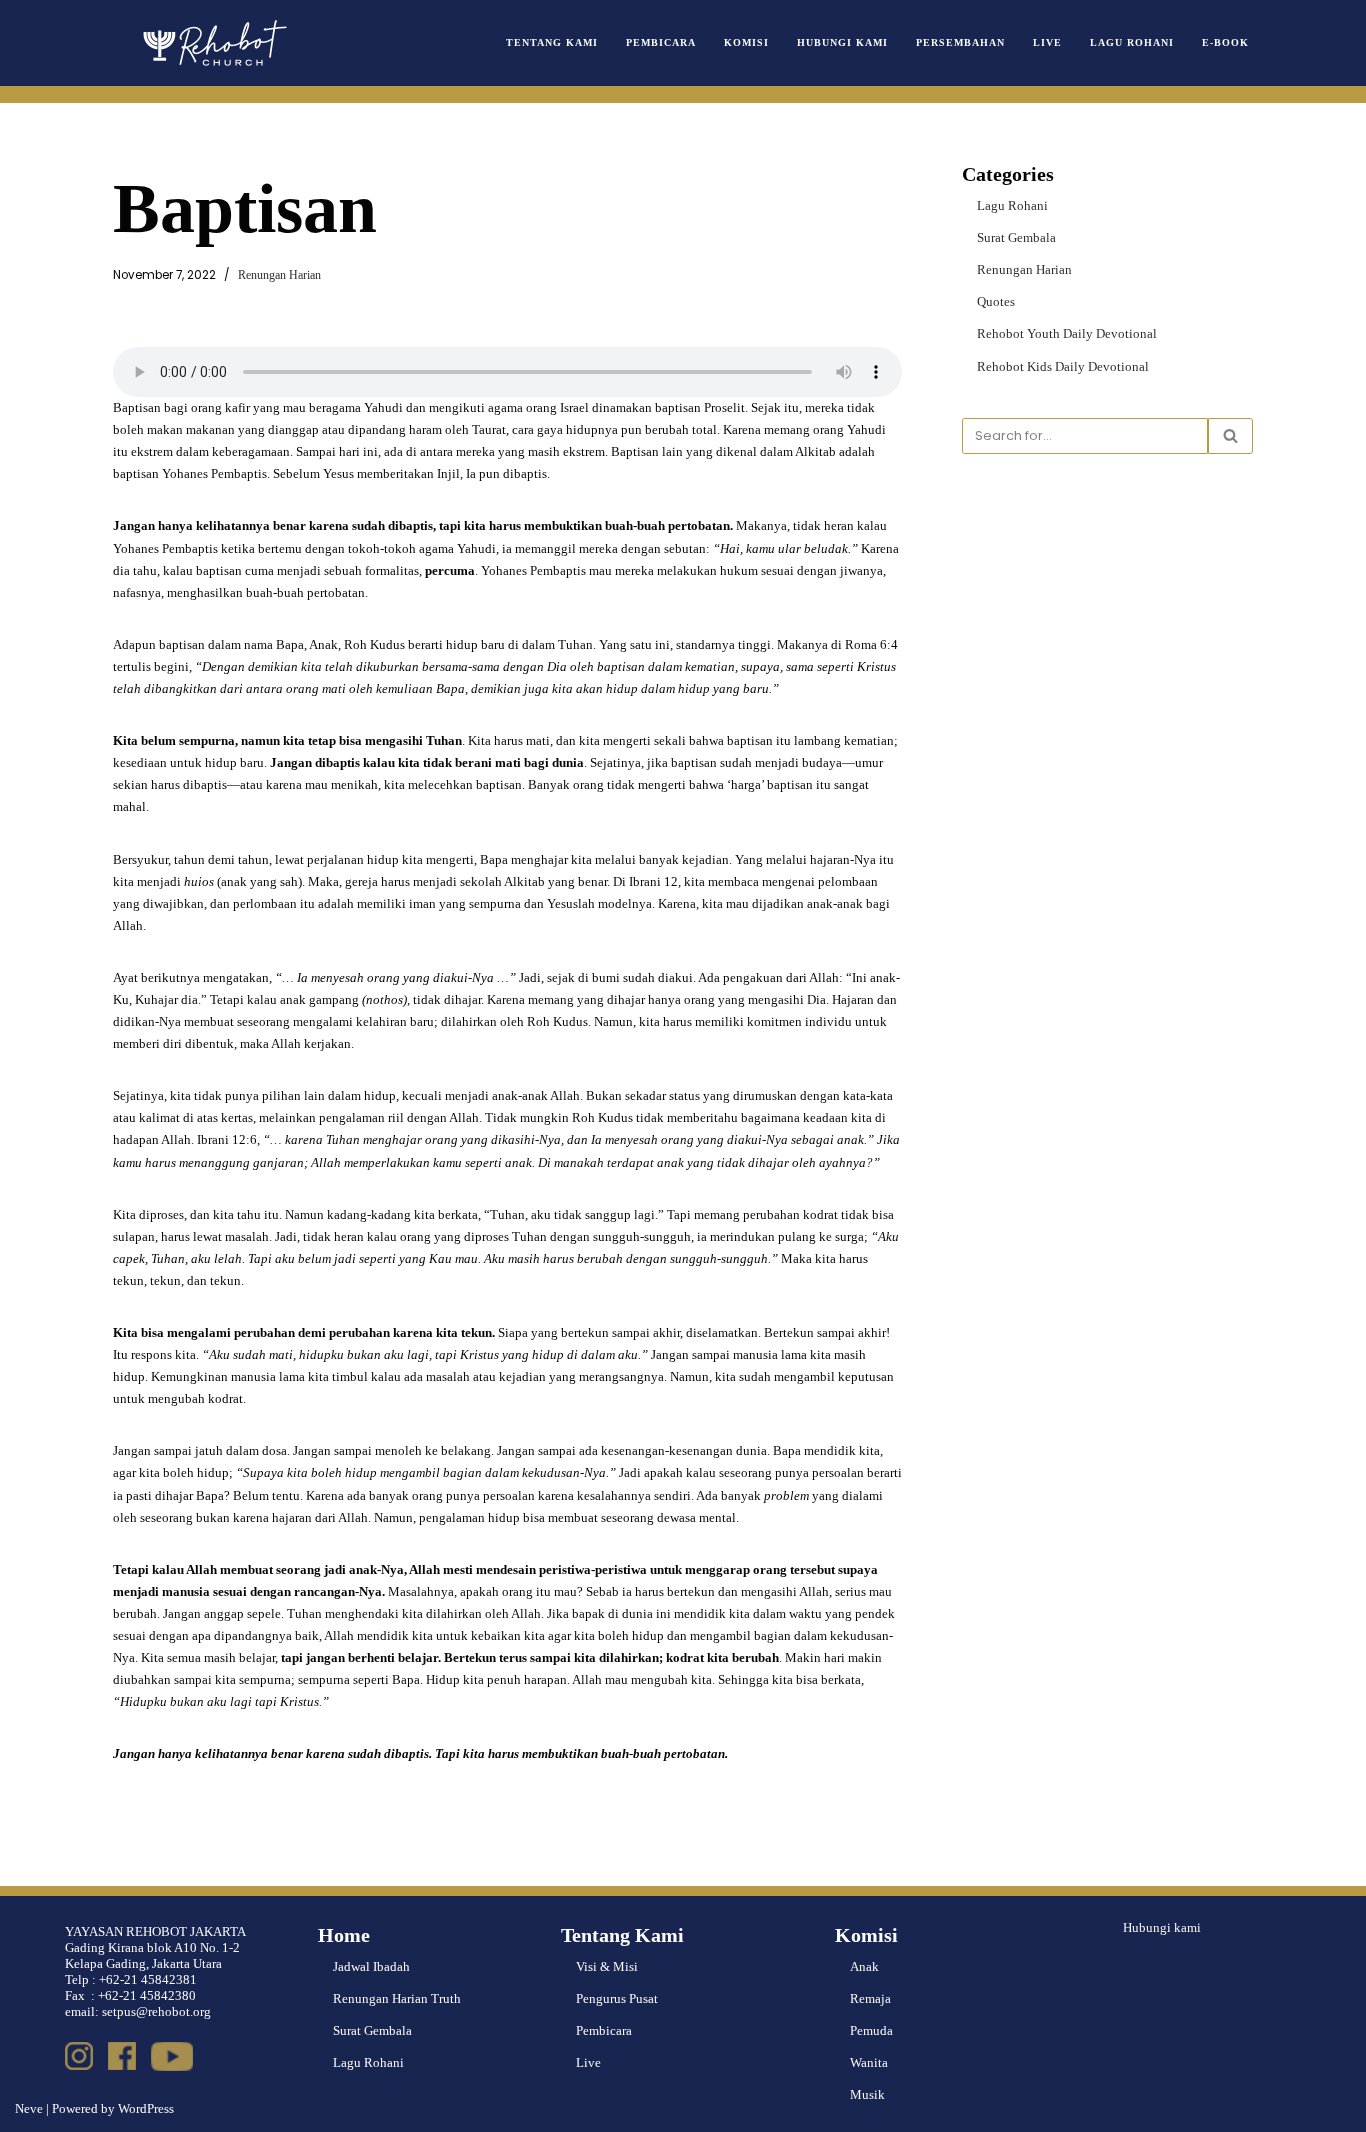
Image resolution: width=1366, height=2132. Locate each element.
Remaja (870, 1998)
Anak (864, 1966)
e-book (1225, 42)
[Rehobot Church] (213, 43)
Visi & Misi (607, 1966)
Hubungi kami (1162, 1927)
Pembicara (661, 42)
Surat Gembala (1016, 237)
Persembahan (960, 42)
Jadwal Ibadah (371, 1966)
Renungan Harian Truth (397, 1998)
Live (1047, 42)
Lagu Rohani (1132, 42)
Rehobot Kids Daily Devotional (1063, 366)
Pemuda (871, 2030)
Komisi (746, 42)
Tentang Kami (552, 42)
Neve (29, 2108)
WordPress (146, 2108)
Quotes (996, 301)
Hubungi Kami (842, 42)
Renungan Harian (279, 275)
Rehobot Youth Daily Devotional (1067, 333)
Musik (867, 2094)
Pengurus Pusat (617, 1998)
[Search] (1230, 436)
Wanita (869, 2062)
